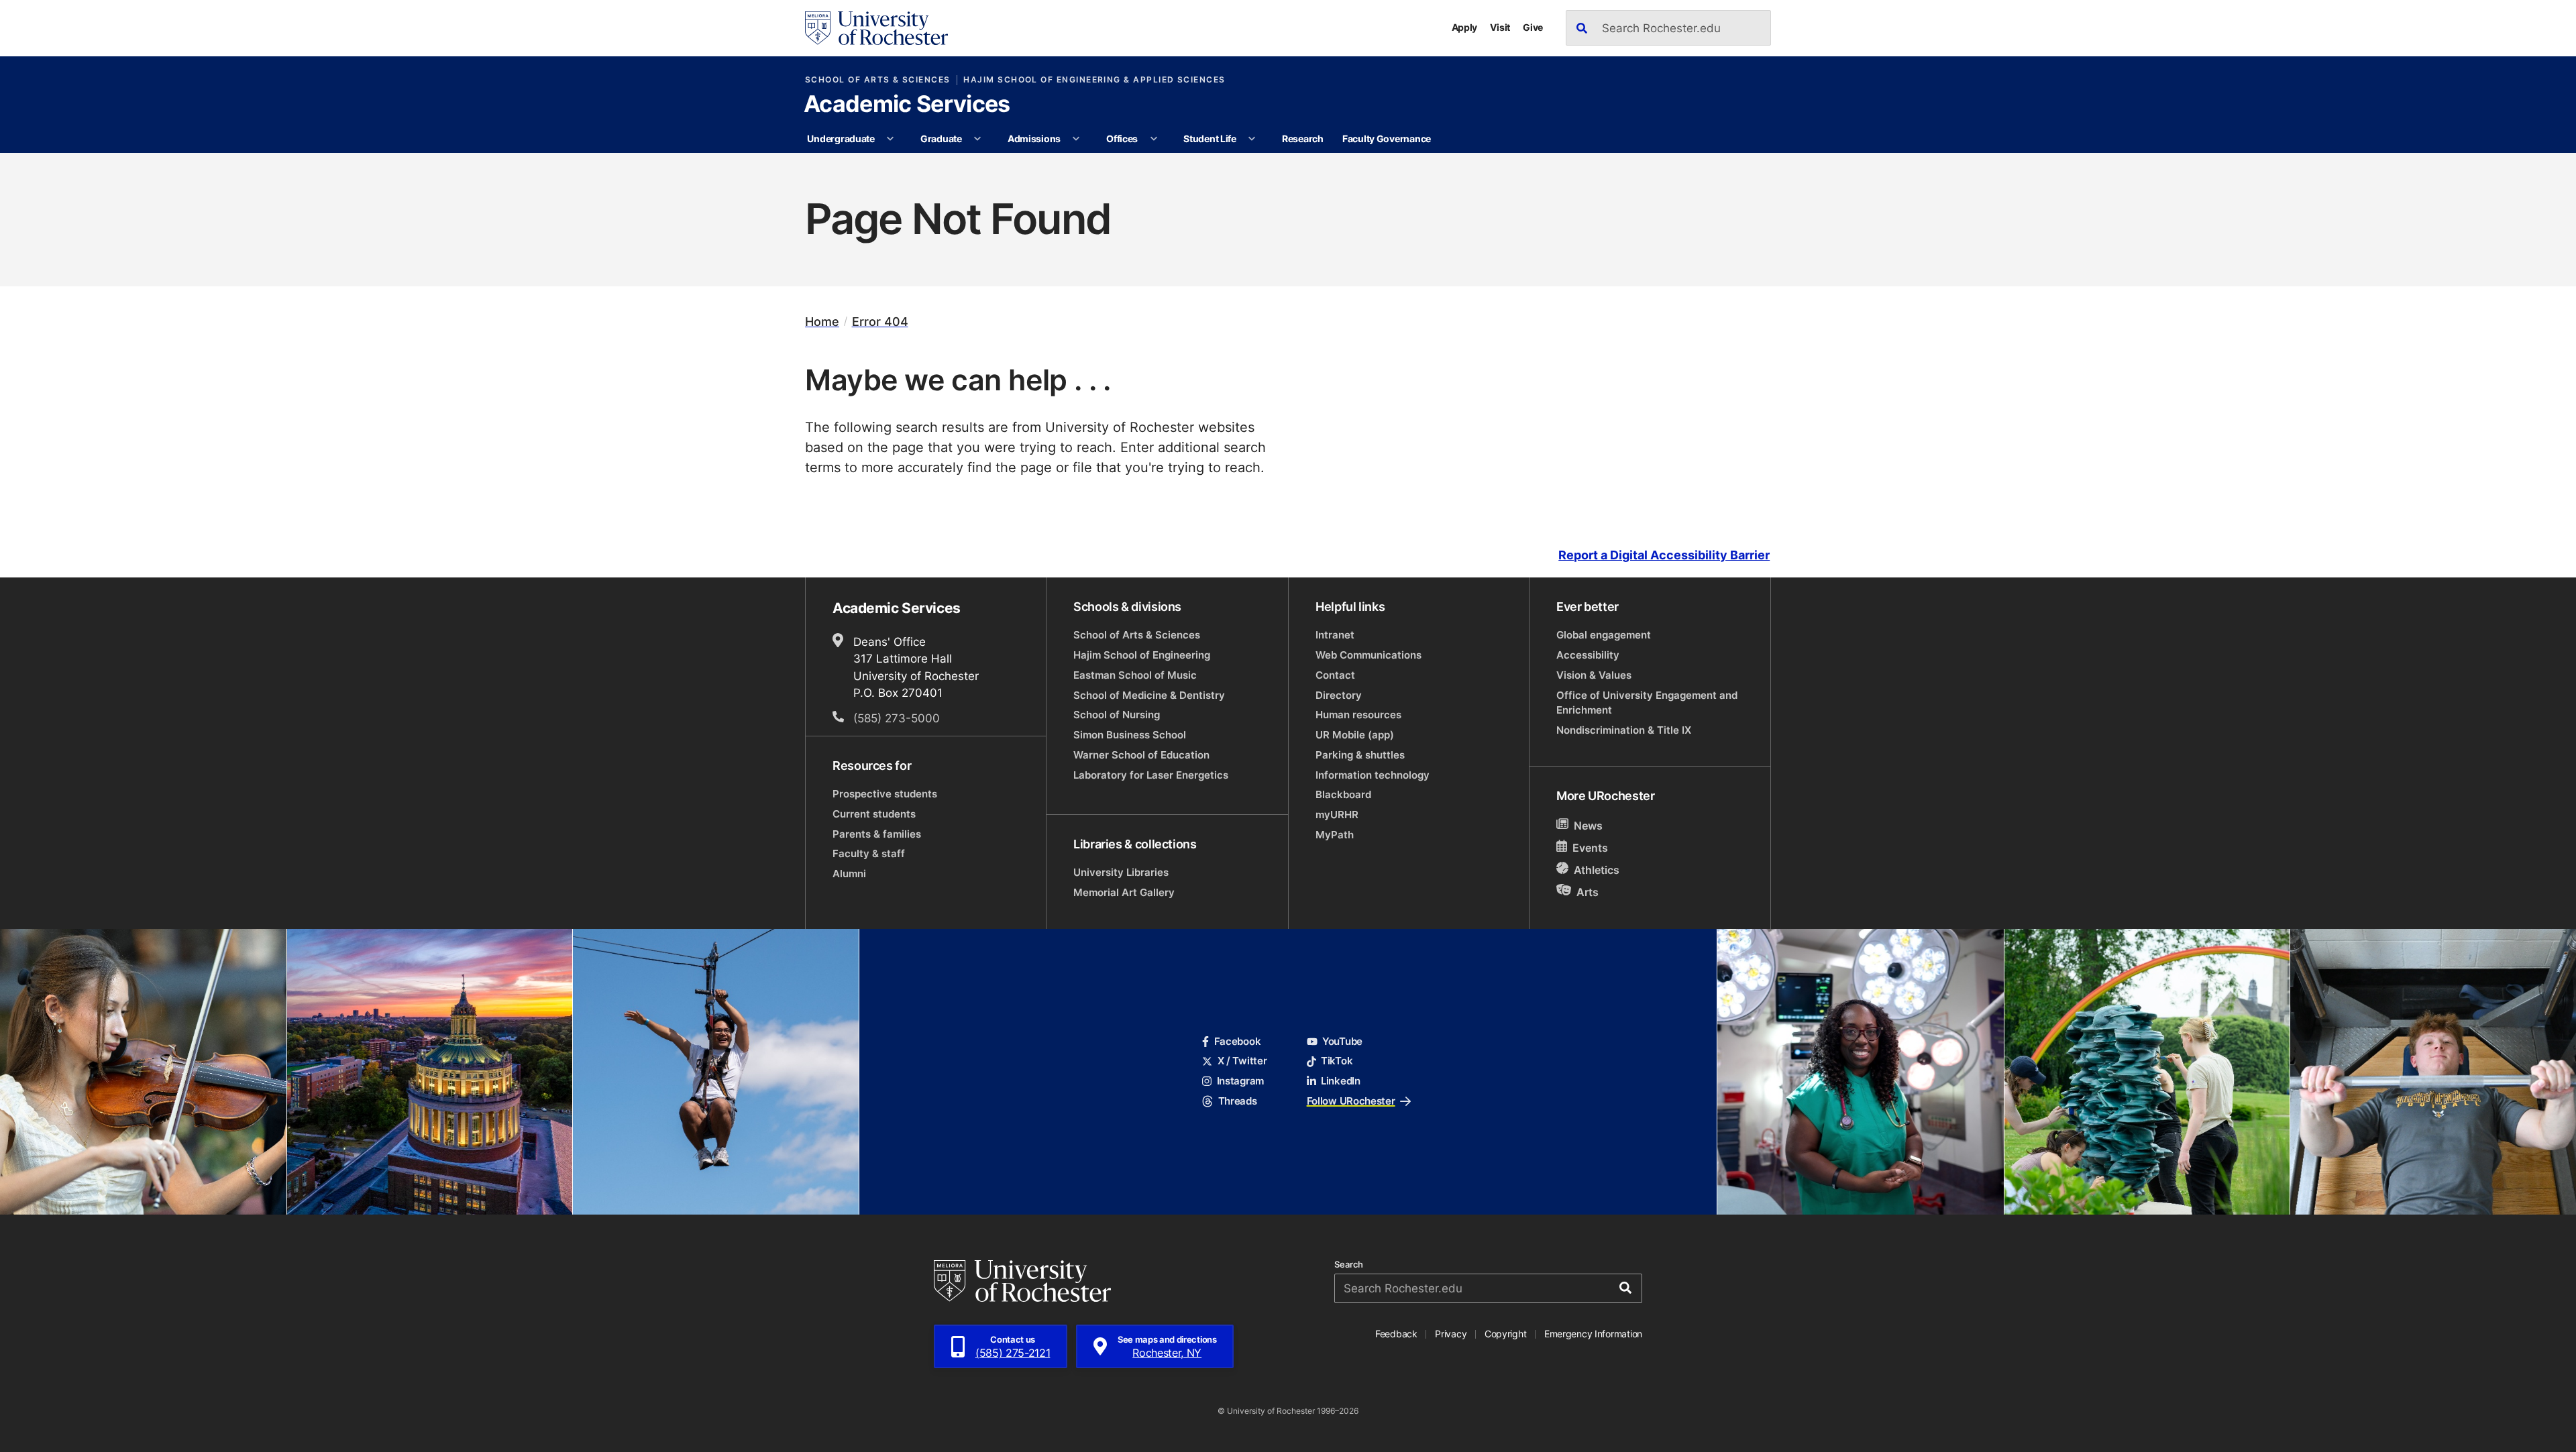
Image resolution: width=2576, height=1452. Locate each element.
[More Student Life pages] (1252, 139)
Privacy (1451, 1334)
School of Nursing (1117, 715)
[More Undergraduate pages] (890, 139)
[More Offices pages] (1154, 139)
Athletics (1597, 870)
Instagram (1240, 1081)
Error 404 (880, 322)
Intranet (1335, 635)
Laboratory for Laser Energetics (1151, 775)
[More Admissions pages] (1077, 139)
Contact (1335, 675)
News (1588, 826)
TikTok (1337, 1061)
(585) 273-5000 (897, 718)
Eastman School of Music (1135, 675)
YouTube (1342, 1041)
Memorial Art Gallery (1124, 892)
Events (1590, 848)
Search (1349, 1265)
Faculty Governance (1387, 138)
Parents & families (877, 834)
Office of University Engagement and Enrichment (1647, 703)
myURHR (1337, 815)
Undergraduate (841, 138)
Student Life (1210, 138)
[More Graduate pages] (977, 139)
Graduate (941, 138)
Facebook (1237, 1041)
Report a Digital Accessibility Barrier (1664, 555)
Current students (874, 814)
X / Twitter (1242, 1061)
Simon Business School (1130, 735)
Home (822, 322)
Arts (1588, 891)
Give (1533, 27)
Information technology (1373, 775)
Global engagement (1604, 635)
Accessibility (1588, 655)
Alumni (849, 874)
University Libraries (1121, 872)
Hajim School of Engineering (1142, 655)
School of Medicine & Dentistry (1149, 695)
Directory (1339, 695)
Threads (1237, 1101)
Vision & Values (1594, 675)
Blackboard (1343, 794)
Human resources (1358, 715)
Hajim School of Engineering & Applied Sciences (1094, 80)
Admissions (1034, 138)
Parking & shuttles (1360, 755)
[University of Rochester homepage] (876, 28)
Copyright (1506, 1334)
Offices (1122, 138)
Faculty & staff (869, 853)
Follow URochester (1351, 1101)
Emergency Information (1593, 1334)
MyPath (1335, 835)
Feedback (1396, 1334)
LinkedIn (1341, 1081)
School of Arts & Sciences (878, 80)
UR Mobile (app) (1355, 735)
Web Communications (1368, 655)
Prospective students (885, 794)
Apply (1465, 27)
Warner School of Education (1141, 755)
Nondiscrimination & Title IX (1624, 730)
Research (1303, 138)
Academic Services (907, 105)
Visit (1500, 27)
